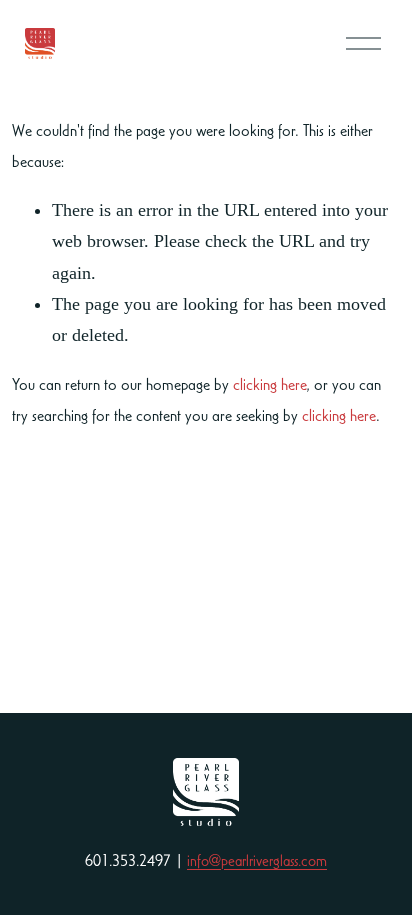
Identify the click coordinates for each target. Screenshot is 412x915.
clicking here (269, 384)
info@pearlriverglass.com (257, 860)
